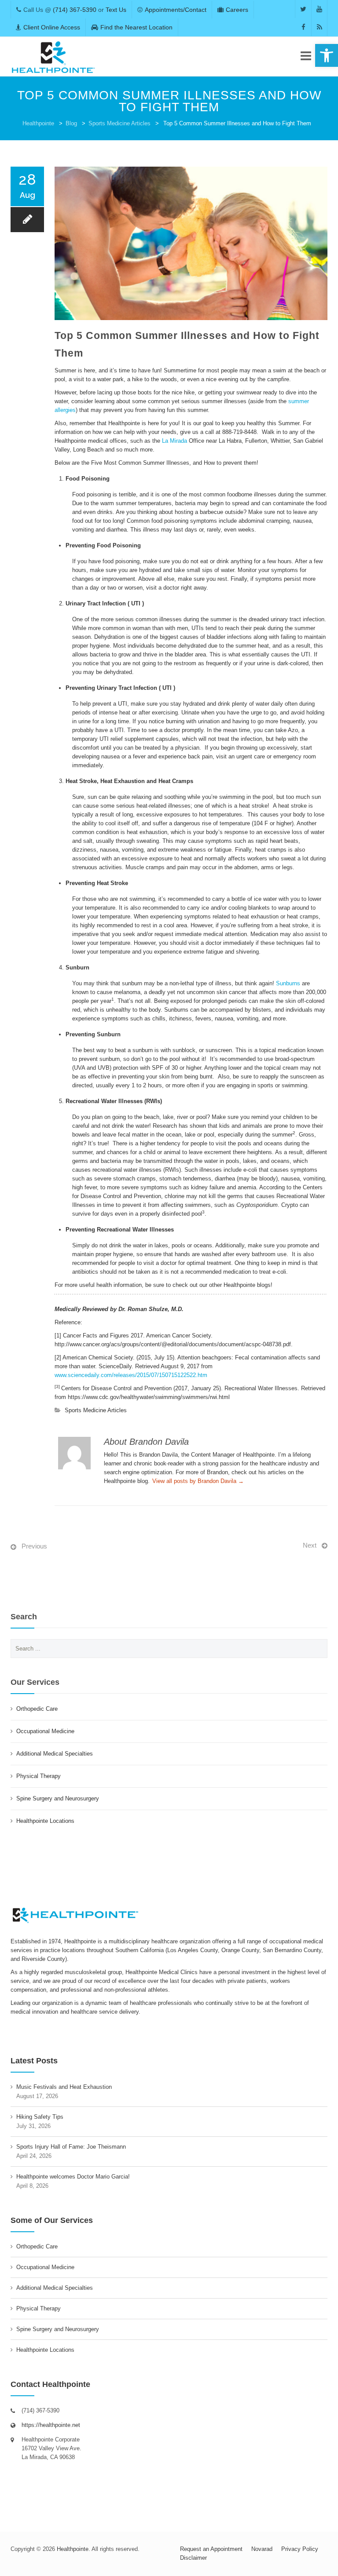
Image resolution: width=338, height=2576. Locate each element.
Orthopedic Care (37, 1709)
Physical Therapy (39, 1776)
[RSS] (319, 27)
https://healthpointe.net (51, 2425)
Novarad (262, 2549)
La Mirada (175, 441)
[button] (327, 55)
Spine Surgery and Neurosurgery (58, 1798)
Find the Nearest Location (136, 27)
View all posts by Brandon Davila (198, 1481)
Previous (34, 1546)
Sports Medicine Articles (119, 123)
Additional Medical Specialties (55, 1754)
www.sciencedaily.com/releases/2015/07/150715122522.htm (131, 1375)
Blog (71, 123)
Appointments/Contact (176, 10)
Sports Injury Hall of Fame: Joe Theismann (71, 2147)
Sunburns (289, 983)
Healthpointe (38, 123)
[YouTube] (319, 9)
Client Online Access (52, 27)
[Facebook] (303, 27)
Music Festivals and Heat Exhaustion (64, 2087)
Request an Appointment (211, 2549)
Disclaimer (193, 2558)
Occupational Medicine (45, 1731)
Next (310, 1545)
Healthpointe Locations (45, 1821)
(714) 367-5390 (75, 10)
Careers (237, 10)
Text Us (116, 10)
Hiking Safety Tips (40, 2117)
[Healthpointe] (54, 57)
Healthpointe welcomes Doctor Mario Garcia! (73, 2177)
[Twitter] (303, 9)
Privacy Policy (300, 2549)
